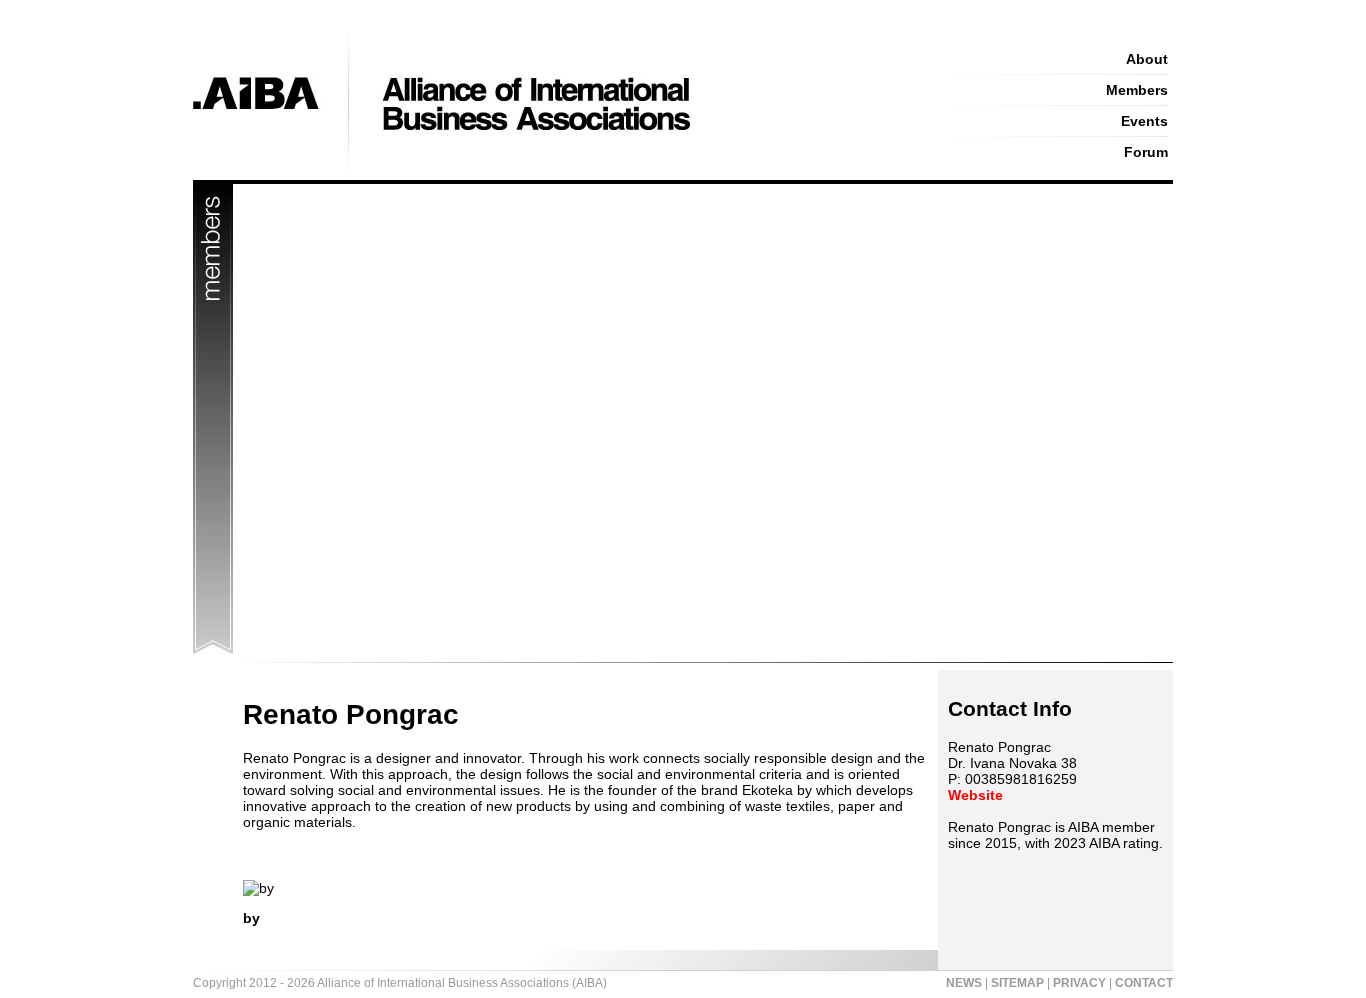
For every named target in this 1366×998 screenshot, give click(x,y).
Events (1144, 121)
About (1147, 59)
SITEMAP (1017, 983)
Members (1137, 90)
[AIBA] (545, 175)
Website (975, 795)
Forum (1146, 152)
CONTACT (1144, 983)
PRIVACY (1079, 983)
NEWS (964, 983)
